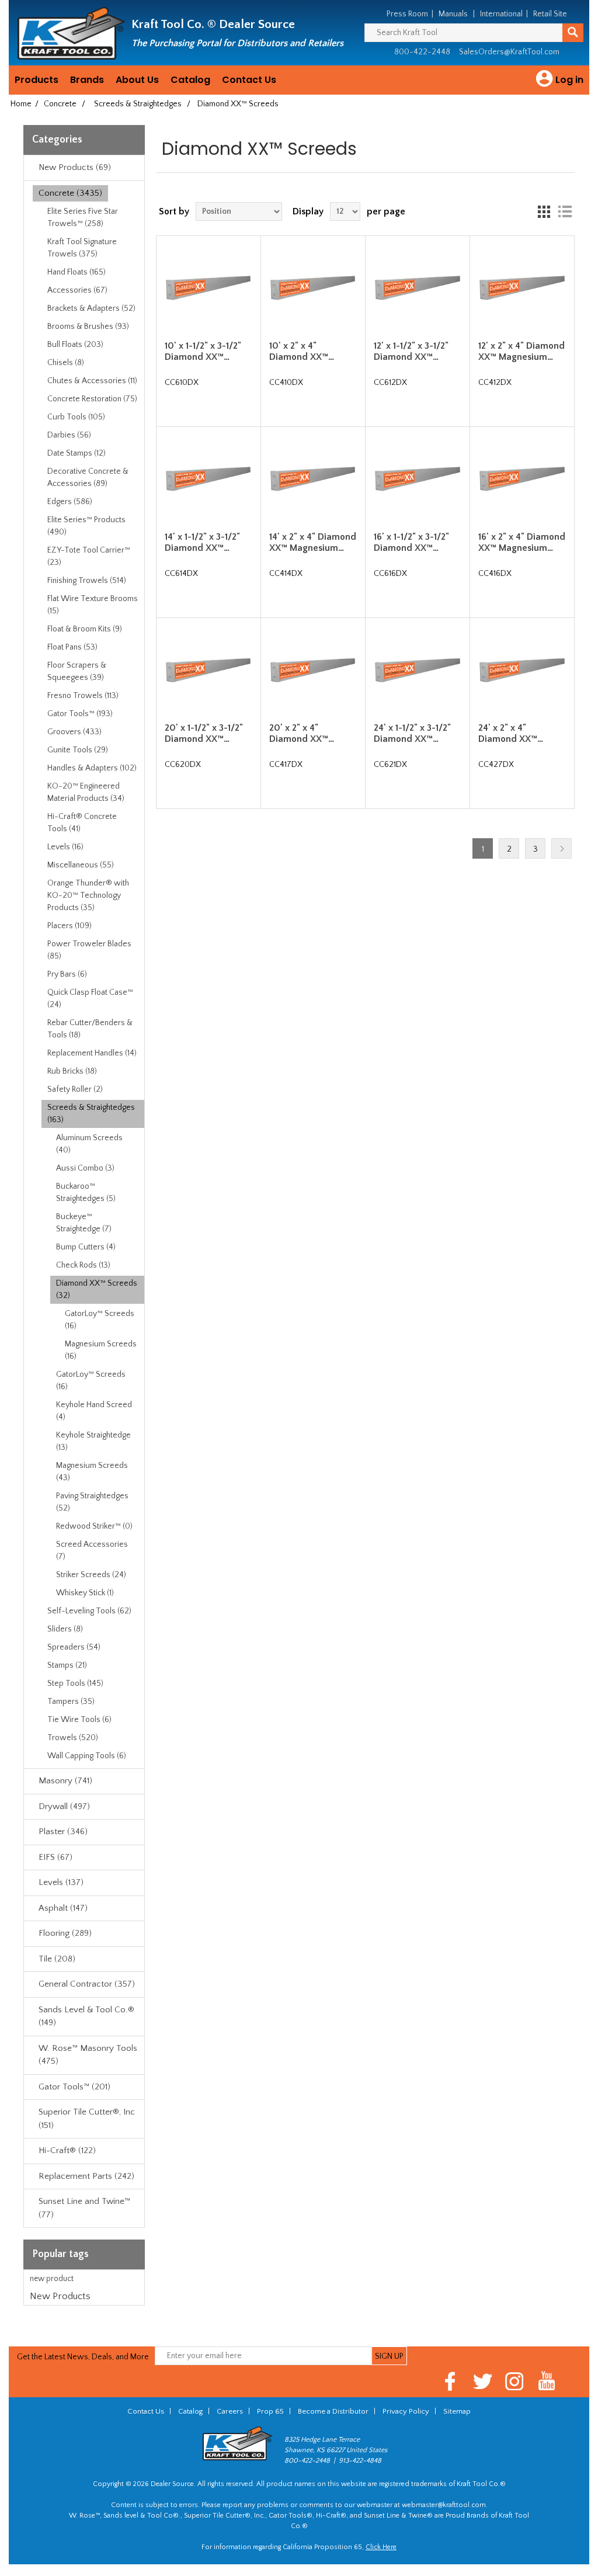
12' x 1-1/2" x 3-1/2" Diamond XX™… (411, 351)
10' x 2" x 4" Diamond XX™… (302, 351)
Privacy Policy (406, 2411)
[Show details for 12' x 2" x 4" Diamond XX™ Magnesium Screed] (522, 288)
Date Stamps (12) (77, 453)
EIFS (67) (55, 1857)
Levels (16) (65, 847)
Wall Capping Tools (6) (87, 1756)
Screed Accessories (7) (92, 1551)
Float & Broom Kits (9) (85, 629)
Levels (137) (61, 1882)
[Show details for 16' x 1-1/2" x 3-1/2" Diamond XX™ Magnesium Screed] (417, 479)
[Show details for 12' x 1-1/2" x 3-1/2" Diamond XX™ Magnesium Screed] (417, 288)
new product (52, 2279)
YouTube (547, 2381)
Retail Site (550, 14)
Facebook (451, 2381)
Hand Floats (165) (77, 272)
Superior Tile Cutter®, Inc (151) (87, 2119)
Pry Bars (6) (67, 974)
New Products (60, 2296)
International (501, 14)
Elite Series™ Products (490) (86, 526)
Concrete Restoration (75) (92, 399)
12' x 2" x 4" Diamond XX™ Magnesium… (521, 351)
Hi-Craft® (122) (67, 2150)
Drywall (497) (64, 1806)
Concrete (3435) (70, 193)
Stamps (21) (67, 1665)
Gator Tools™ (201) (74, 2087)
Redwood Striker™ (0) (94, 1526)
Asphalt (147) (63, 1908)
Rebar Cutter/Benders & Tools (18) (90, 1029)
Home (21, 104)
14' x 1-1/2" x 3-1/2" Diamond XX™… (202, 542)
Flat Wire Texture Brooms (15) (93, 605)
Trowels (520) (73, 1738)
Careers (230, 2411)
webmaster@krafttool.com (444, 2505)
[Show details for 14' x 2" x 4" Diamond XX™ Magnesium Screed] (313, 479)
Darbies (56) (69, 435)
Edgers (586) (70, 502)
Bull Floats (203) (75, 345)
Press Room (407, 14)
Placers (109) (69, 926)
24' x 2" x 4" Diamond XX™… (511, 733)
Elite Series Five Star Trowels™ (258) (83, 218)
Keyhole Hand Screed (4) (94, 1411)
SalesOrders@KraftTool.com (509, 52)
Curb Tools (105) (76, 417)
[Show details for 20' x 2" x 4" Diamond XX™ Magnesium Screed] (313, 670)
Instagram (515, 2381)
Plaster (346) (63, 1832)
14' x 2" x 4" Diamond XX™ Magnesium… (313, 542)
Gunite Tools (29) (78, 750)
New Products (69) (75, 167)
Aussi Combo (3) (85, 1168)
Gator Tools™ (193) (80, 714)
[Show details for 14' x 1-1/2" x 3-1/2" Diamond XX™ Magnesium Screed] (208, 479)
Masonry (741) (65, 1781)
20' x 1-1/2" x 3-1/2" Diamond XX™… (204, 733)
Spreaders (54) (74, 1647)
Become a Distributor (333, 2411)
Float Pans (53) (72, 647)
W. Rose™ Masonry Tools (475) (88, 2055)
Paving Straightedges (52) (92, 1502)
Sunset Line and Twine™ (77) (84, 2208)
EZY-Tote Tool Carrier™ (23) (89, 556)
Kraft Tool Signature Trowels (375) (82, 248)
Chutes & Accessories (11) (92, 381)
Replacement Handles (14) (92, 1053)
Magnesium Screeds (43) (92, 1472)
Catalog (190, 80)
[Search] (573, 33)
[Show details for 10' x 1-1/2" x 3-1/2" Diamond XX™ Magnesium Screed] (208, 288)
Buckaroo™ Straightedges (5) (86, 1192)
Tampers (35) (71, 1702)
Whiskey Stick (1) (85, 1593)
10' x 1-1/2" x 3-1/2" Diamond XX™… (203, 351)
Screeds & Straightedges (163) (91, 1114)
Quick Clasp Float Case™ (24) (90, 999)
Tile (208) (57, 1959)
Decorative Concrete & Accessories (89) (88, 478)
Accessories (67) (77, 290)
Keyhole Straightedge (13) (93, 1441)
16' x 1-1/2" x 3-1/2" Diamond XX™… (411, 542)
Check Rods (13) (83, 1265)
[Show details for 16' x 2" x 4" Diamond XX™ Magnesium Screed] (522, 479)
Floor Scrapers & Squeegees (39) (77, 671)
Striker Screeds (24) (91, 1575)
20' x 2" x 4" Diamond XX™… (302, 733)
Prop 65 (270, 2411)
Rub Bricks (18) (72, 1071)
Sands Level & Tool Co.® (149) (86, 2016)
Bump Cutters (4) (86, 1247)
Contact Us (249, 80)
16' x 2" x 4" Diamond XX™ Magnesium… (522, 542)
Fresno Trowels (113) (83, 696)
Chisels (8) (66, 363)
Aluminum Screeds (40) (89, 1144)
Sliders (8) (65, 1629)
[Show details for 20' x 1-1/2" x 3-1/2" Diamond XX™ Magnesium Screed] (208, 670)
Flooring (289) (65, 1933)
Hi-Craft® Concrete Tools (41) (82, 823)
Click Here (381, 2547)
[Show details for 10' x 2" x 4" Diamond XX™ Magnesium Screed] (313, 288)
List (565, 211)
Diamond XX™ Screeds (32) (97, 1289)
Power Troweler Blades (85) (89, 950)
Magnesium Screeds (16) (101, 1350)
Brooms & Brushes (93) (88, 327)
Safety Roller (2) (75, 1089)
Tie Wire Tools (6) (79, 1720)
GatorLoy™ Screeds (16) (100, 1320)
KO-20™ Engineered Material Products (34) (86, 792)
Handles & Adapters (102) (92, 768)
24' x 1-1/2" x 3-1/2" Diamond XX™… (412, 733)
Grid (544, 211)
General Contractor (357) (87, 1984)
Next (562, 848)
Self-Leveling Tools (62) (89, 1611)
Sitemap (457, 2411)
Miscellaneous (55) (81, 865)
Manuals (453, 14)
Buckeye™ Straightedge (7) (84, 1223)
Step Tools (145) (75, 1683)
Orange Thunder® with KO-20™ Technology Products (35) (88, 895)
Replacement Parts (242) (86, 2176)
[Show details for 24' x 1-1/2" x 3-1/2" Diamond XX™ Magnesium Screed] (417, 670)
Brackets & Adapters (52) (91, 308)
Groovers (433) (74, 732)
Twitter (483, 2381)
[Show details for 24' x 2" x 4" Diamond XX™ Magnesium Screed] (522, 670)
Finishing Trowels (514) (87, 581)
